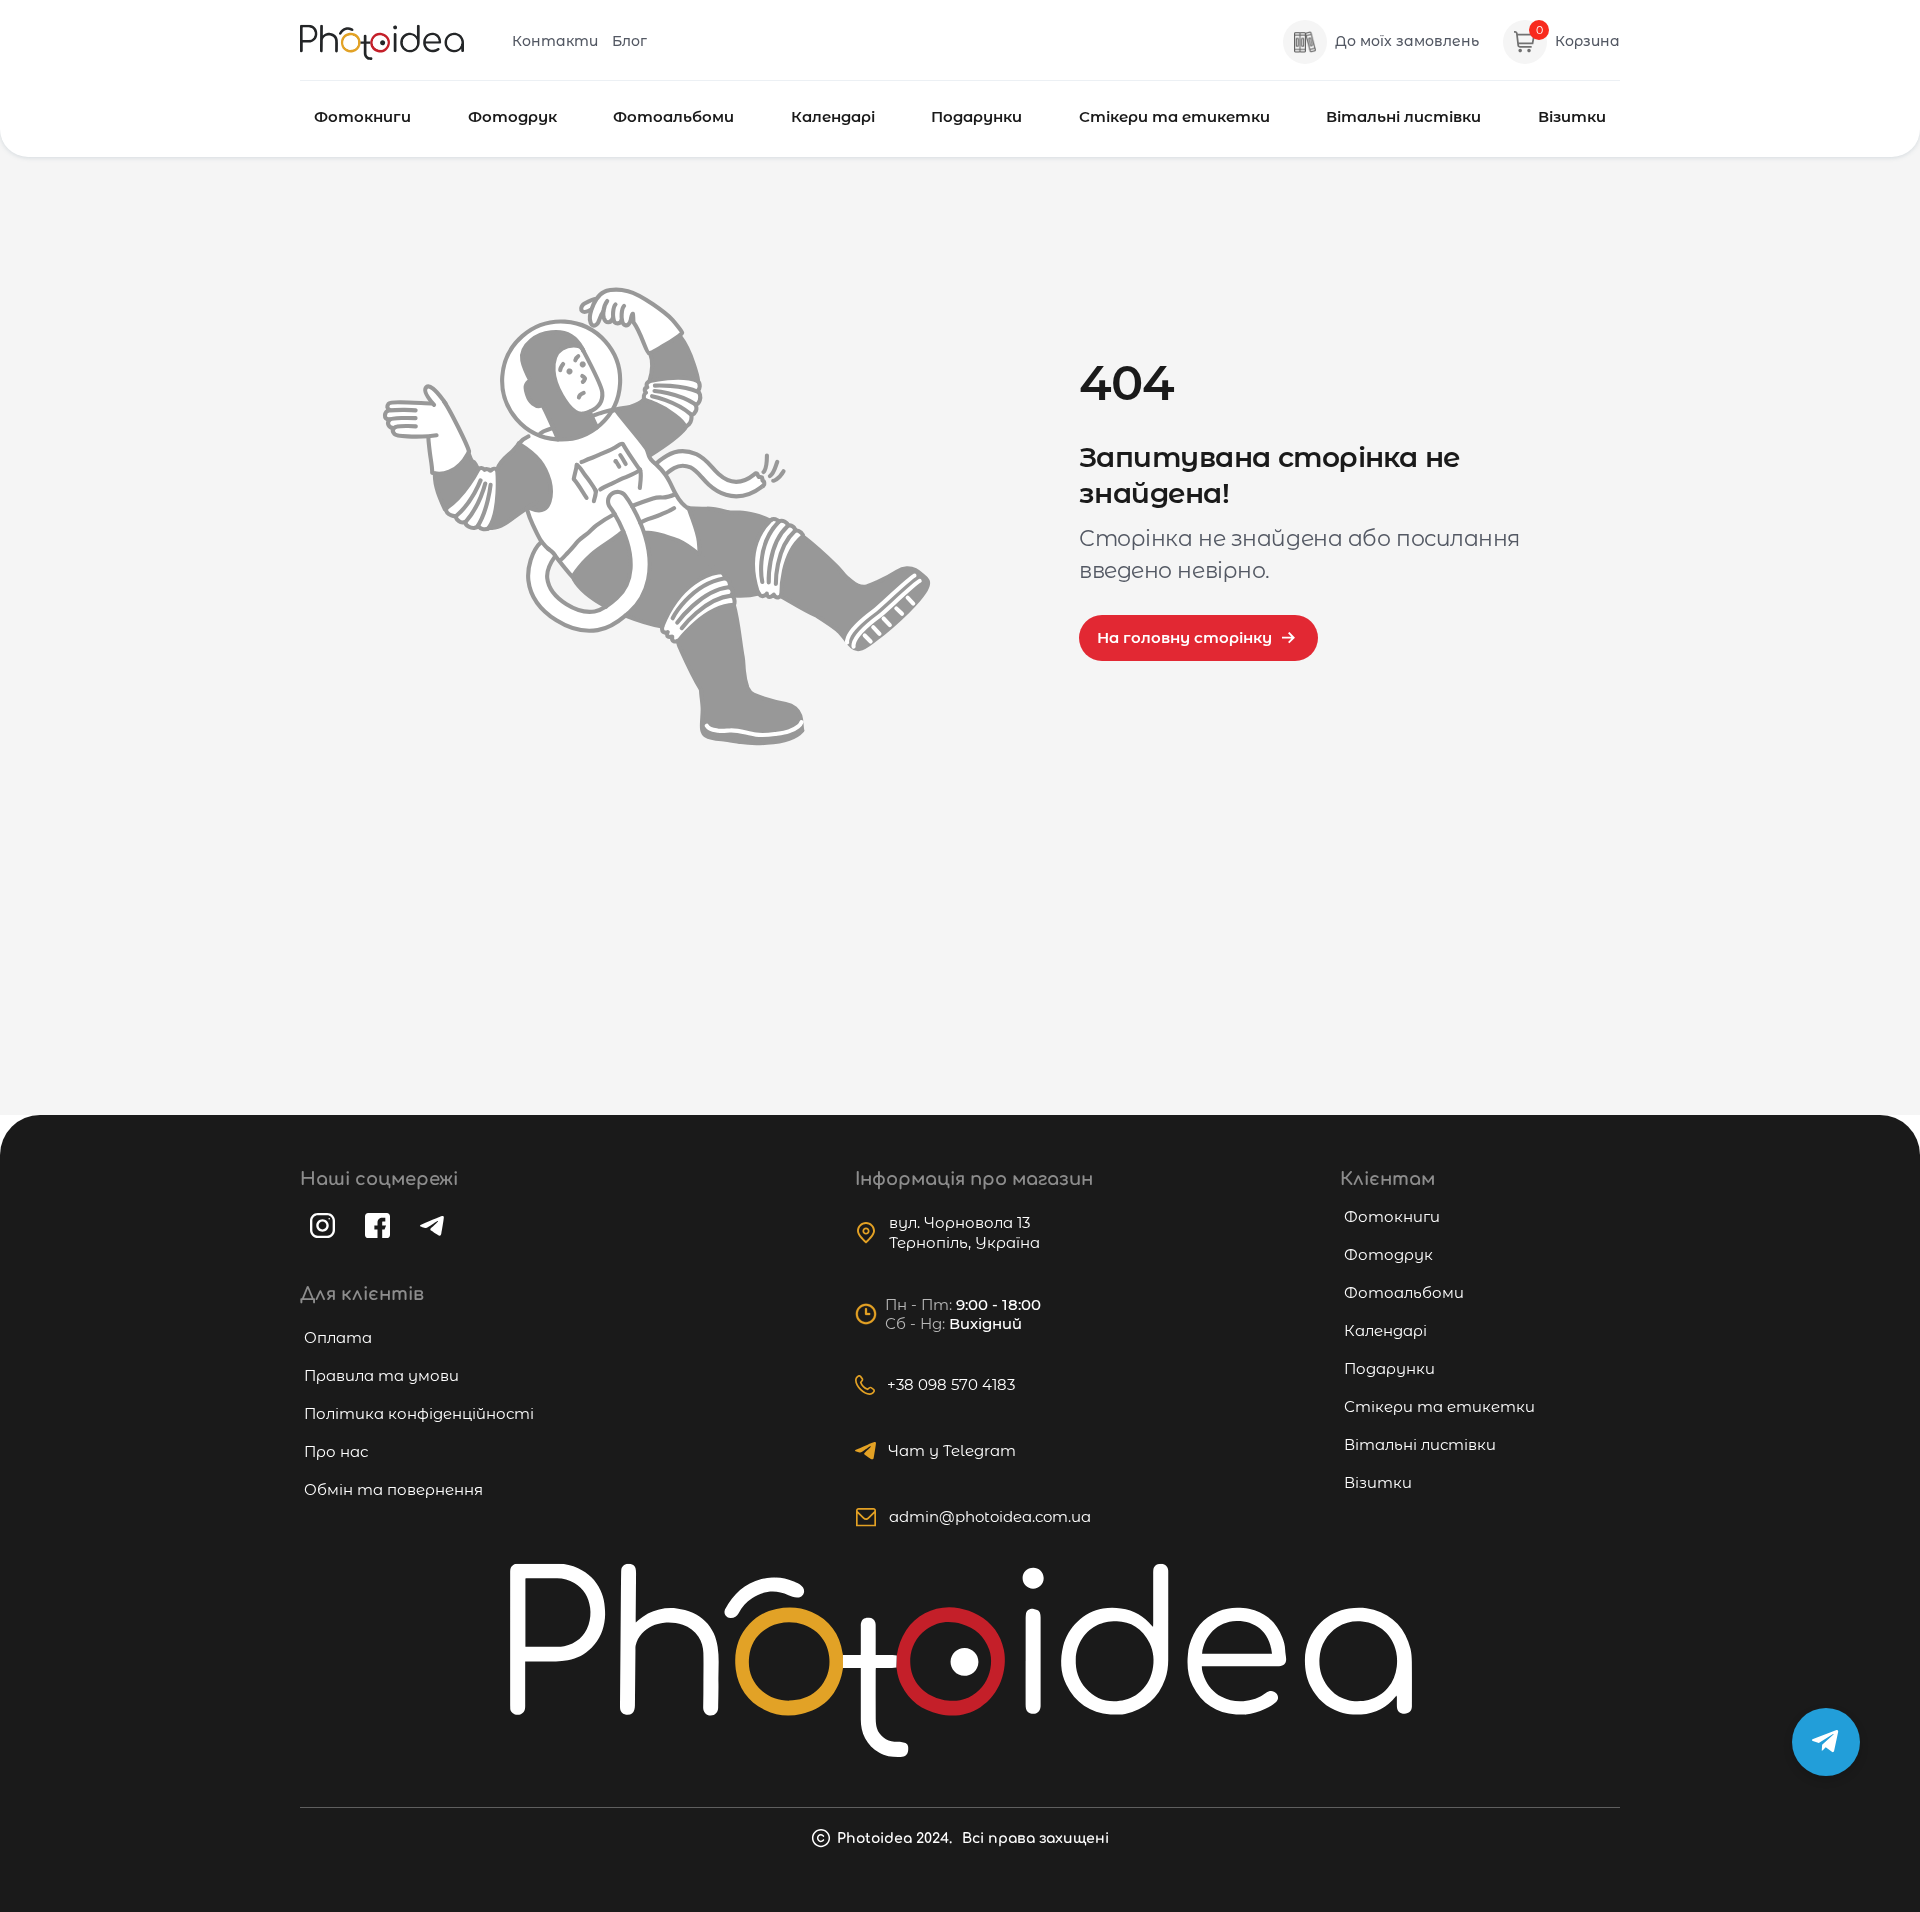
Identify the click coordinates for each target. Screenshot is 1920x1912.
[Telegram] (432, 1226)
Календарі (833, 116)
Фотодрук (512, 116)
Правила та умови (381, 1375)
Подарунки (976, 116)
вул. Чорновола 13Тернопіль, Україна (964, 1232)
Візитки (1572, 116)
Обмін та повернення (393, 1489)
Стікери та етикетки (1174, 116)
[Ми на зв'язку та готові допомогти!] (1826, 1742)
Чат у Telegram (952, 1450)
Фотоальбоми (673, 116)
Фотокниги (362, 116)
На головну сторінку (1184, 637)
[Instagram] (322, 1225)
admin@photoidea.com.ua (990, 1516)
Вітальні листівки (1403, 116)
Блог (629, 41)
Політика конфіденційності (419, 1413)
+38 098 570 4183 (951, 1384)
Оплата (338, 1337)
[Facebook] (377, 1225)
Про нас (336, 1451)
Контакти (555, 41)
